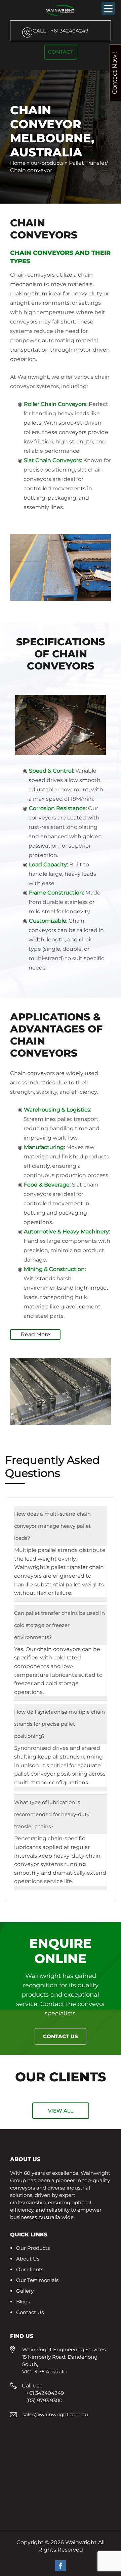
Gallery (25, 2291)
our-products (47, 163)
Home (18, 163)
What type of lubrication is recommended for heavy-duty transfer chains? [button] (52, 1814)
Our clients (30, 2269)
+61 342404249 (61, 31)
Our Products (33, 2248)
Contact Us (61, 2036)
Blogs (23, 2302)
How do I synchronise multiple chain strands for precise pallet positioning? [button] (59, 1724)
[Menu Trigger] (108, 8)
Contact (61, 52)
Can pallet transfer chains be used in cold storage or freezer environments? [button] (59, 1625)
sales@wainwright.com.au (55, 2414)
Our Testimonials (37, 2280)
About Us (28, 2259)
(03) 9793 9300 (44, 2400)
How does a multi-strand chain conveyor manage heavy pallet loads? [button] (52, 1526)
